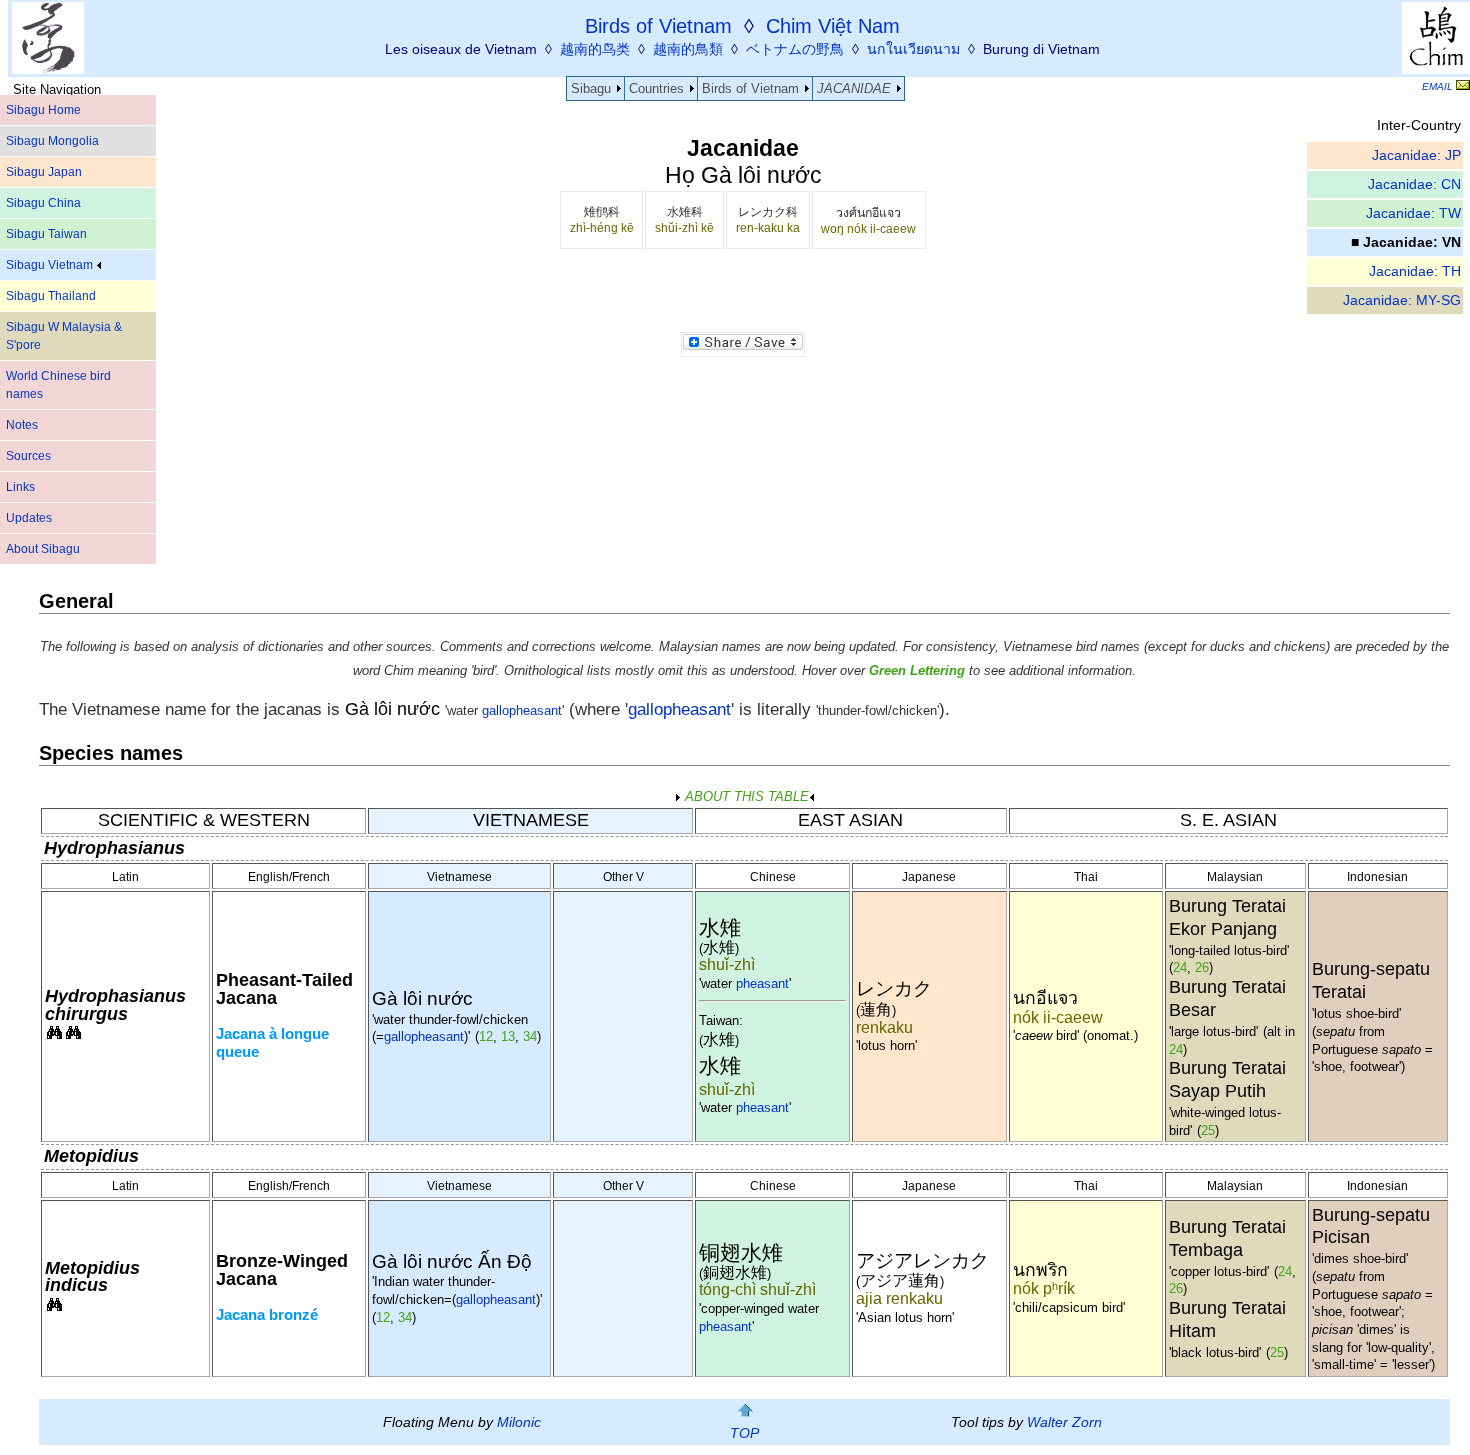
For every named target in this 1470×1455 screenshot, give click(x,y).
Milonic (519, 1422)
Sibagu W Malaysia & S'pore (64, 336)
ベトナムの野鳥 (795, 49)
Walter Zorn (1064, 1422)
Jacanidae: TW (1413, 213)
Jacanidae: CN (1414, 184)
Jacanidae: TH (1415, 271)
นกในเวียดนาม (913, 49)
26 (1202, 967)
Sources (28, 456)
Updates (29, 518)
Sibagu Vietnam (51, 265)
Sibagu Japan (44, 172)
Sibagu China (43, 203)
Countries (656, 88)
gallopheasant (522, 711)
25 (1208, 1130)
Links (20, 487)
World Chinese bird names (58, 385)
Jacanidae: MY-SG (1402, 300)
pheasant (762, 983)
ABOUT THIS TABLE (745, 796)
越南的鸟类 (595, 49)
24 (1180, 967)
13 (508, 1036)
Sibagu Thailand (51, 296)
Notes (22, 425)
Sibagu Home (43, 110)
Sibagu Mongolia (52, 141)
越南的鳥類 (688, 49)
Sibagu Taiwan (46, 234)
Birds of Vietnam (750, 88)
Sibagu (591, 88)
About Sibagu (43, 549)
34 (530, 1036)
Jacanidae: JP (1416, 155)
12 (486, 1036)
